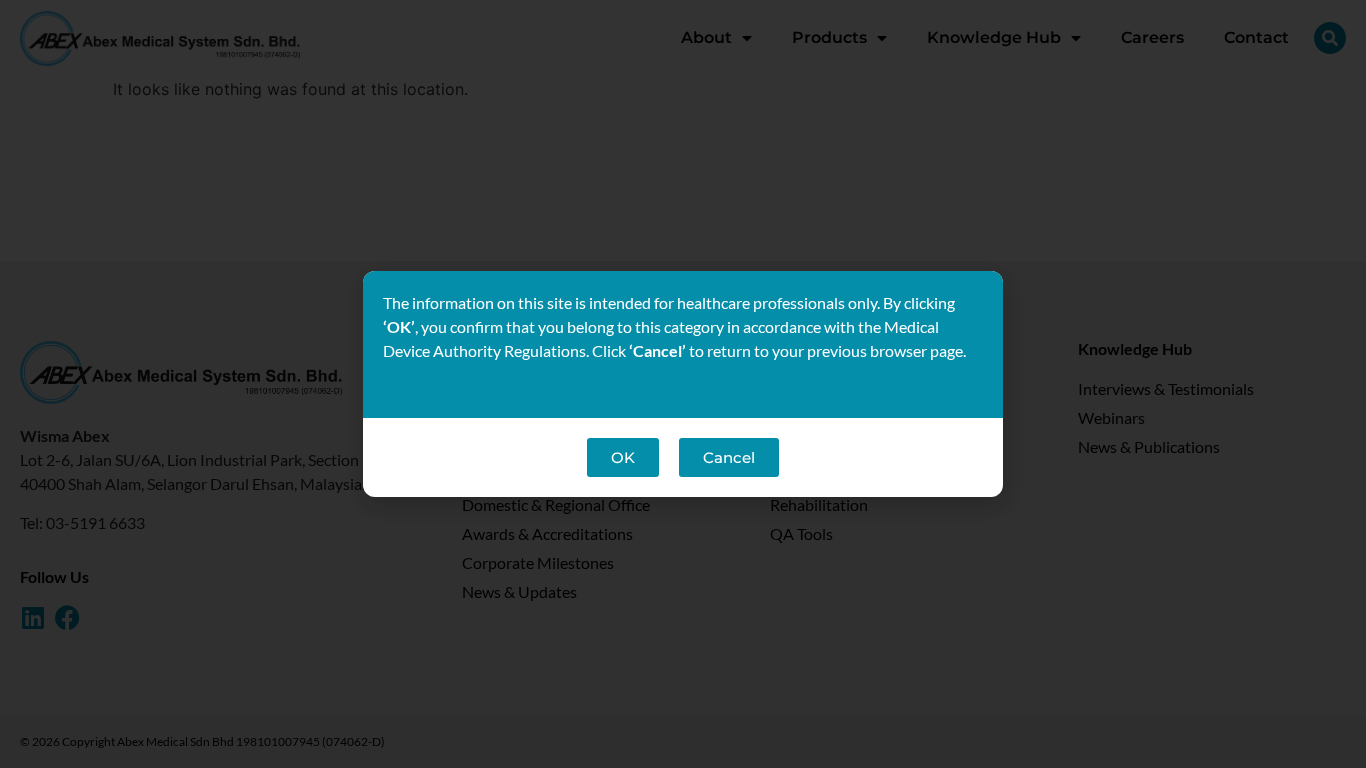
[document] (683, 384)
